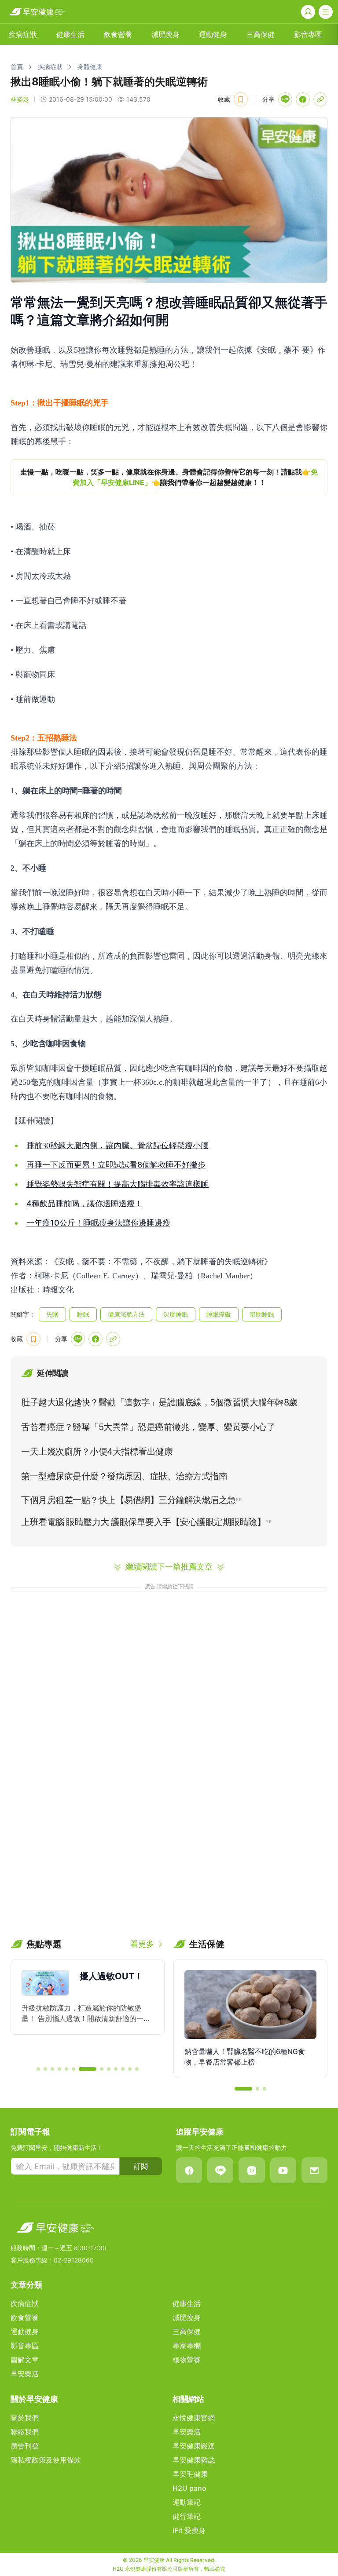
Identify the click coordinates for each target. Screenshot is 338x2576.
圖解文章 (25, 2360)
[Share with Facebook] (303, 99)
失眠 (52, 1314)
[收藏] (241, 99)
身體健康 (90, 67)
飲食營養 (118, 34)
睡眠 (83, 1314)
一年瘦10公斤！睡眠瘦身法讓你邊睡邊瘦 (98, 1223)
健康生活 (70, 34)
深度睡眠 (176, 1314)
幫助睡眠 (262, 1314)
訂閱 (141, 2166)
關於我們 (25, 2418)
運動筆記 (187, 2502)
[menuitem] (23, 34)
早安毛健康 (190, 2474)
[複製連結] (320, 99)
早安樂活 (25, 2374)
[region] (169, 477)
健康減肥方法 (126, 1314)
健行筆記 (187, 2516)
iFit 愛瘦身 (189, 2530)
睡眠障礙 (219, 1314)
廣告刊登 (25, 2446)
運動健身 (213, 34)
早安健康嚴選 (194, 2446)
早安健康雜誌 (194, 2460)
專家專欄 (187, 2346)
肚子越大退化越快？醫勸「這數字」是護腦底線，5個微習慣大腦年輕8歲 (159, 1402)
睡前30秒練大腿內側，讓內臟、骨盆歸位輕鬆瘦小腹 (118, 1146)
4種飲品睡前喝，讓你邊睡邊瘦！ (84, 1203)
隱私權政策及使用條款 (46, 2460)
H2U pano (189, 2488)
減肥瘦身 (165, 34)
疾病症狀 (23, 34)
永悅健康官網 (194, 2418)
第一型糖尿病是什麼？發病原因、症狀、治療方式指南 (124, 1476)
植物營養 (187, 2360)
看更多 (142, 1944)
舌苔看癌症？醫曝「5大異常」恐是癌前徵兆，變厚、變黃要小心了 (148, 1427)
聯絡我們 (25, 2432)
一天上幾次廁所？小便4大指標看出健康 (97, 1452)
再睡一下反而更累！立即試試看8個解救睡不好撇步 (116, 1165)
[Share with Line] (285, 99)
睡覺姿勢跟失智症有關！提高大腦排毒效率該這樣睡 (118, 1184)
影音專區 (308, 34)
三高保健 (261, 34)
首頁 (17, 67)
